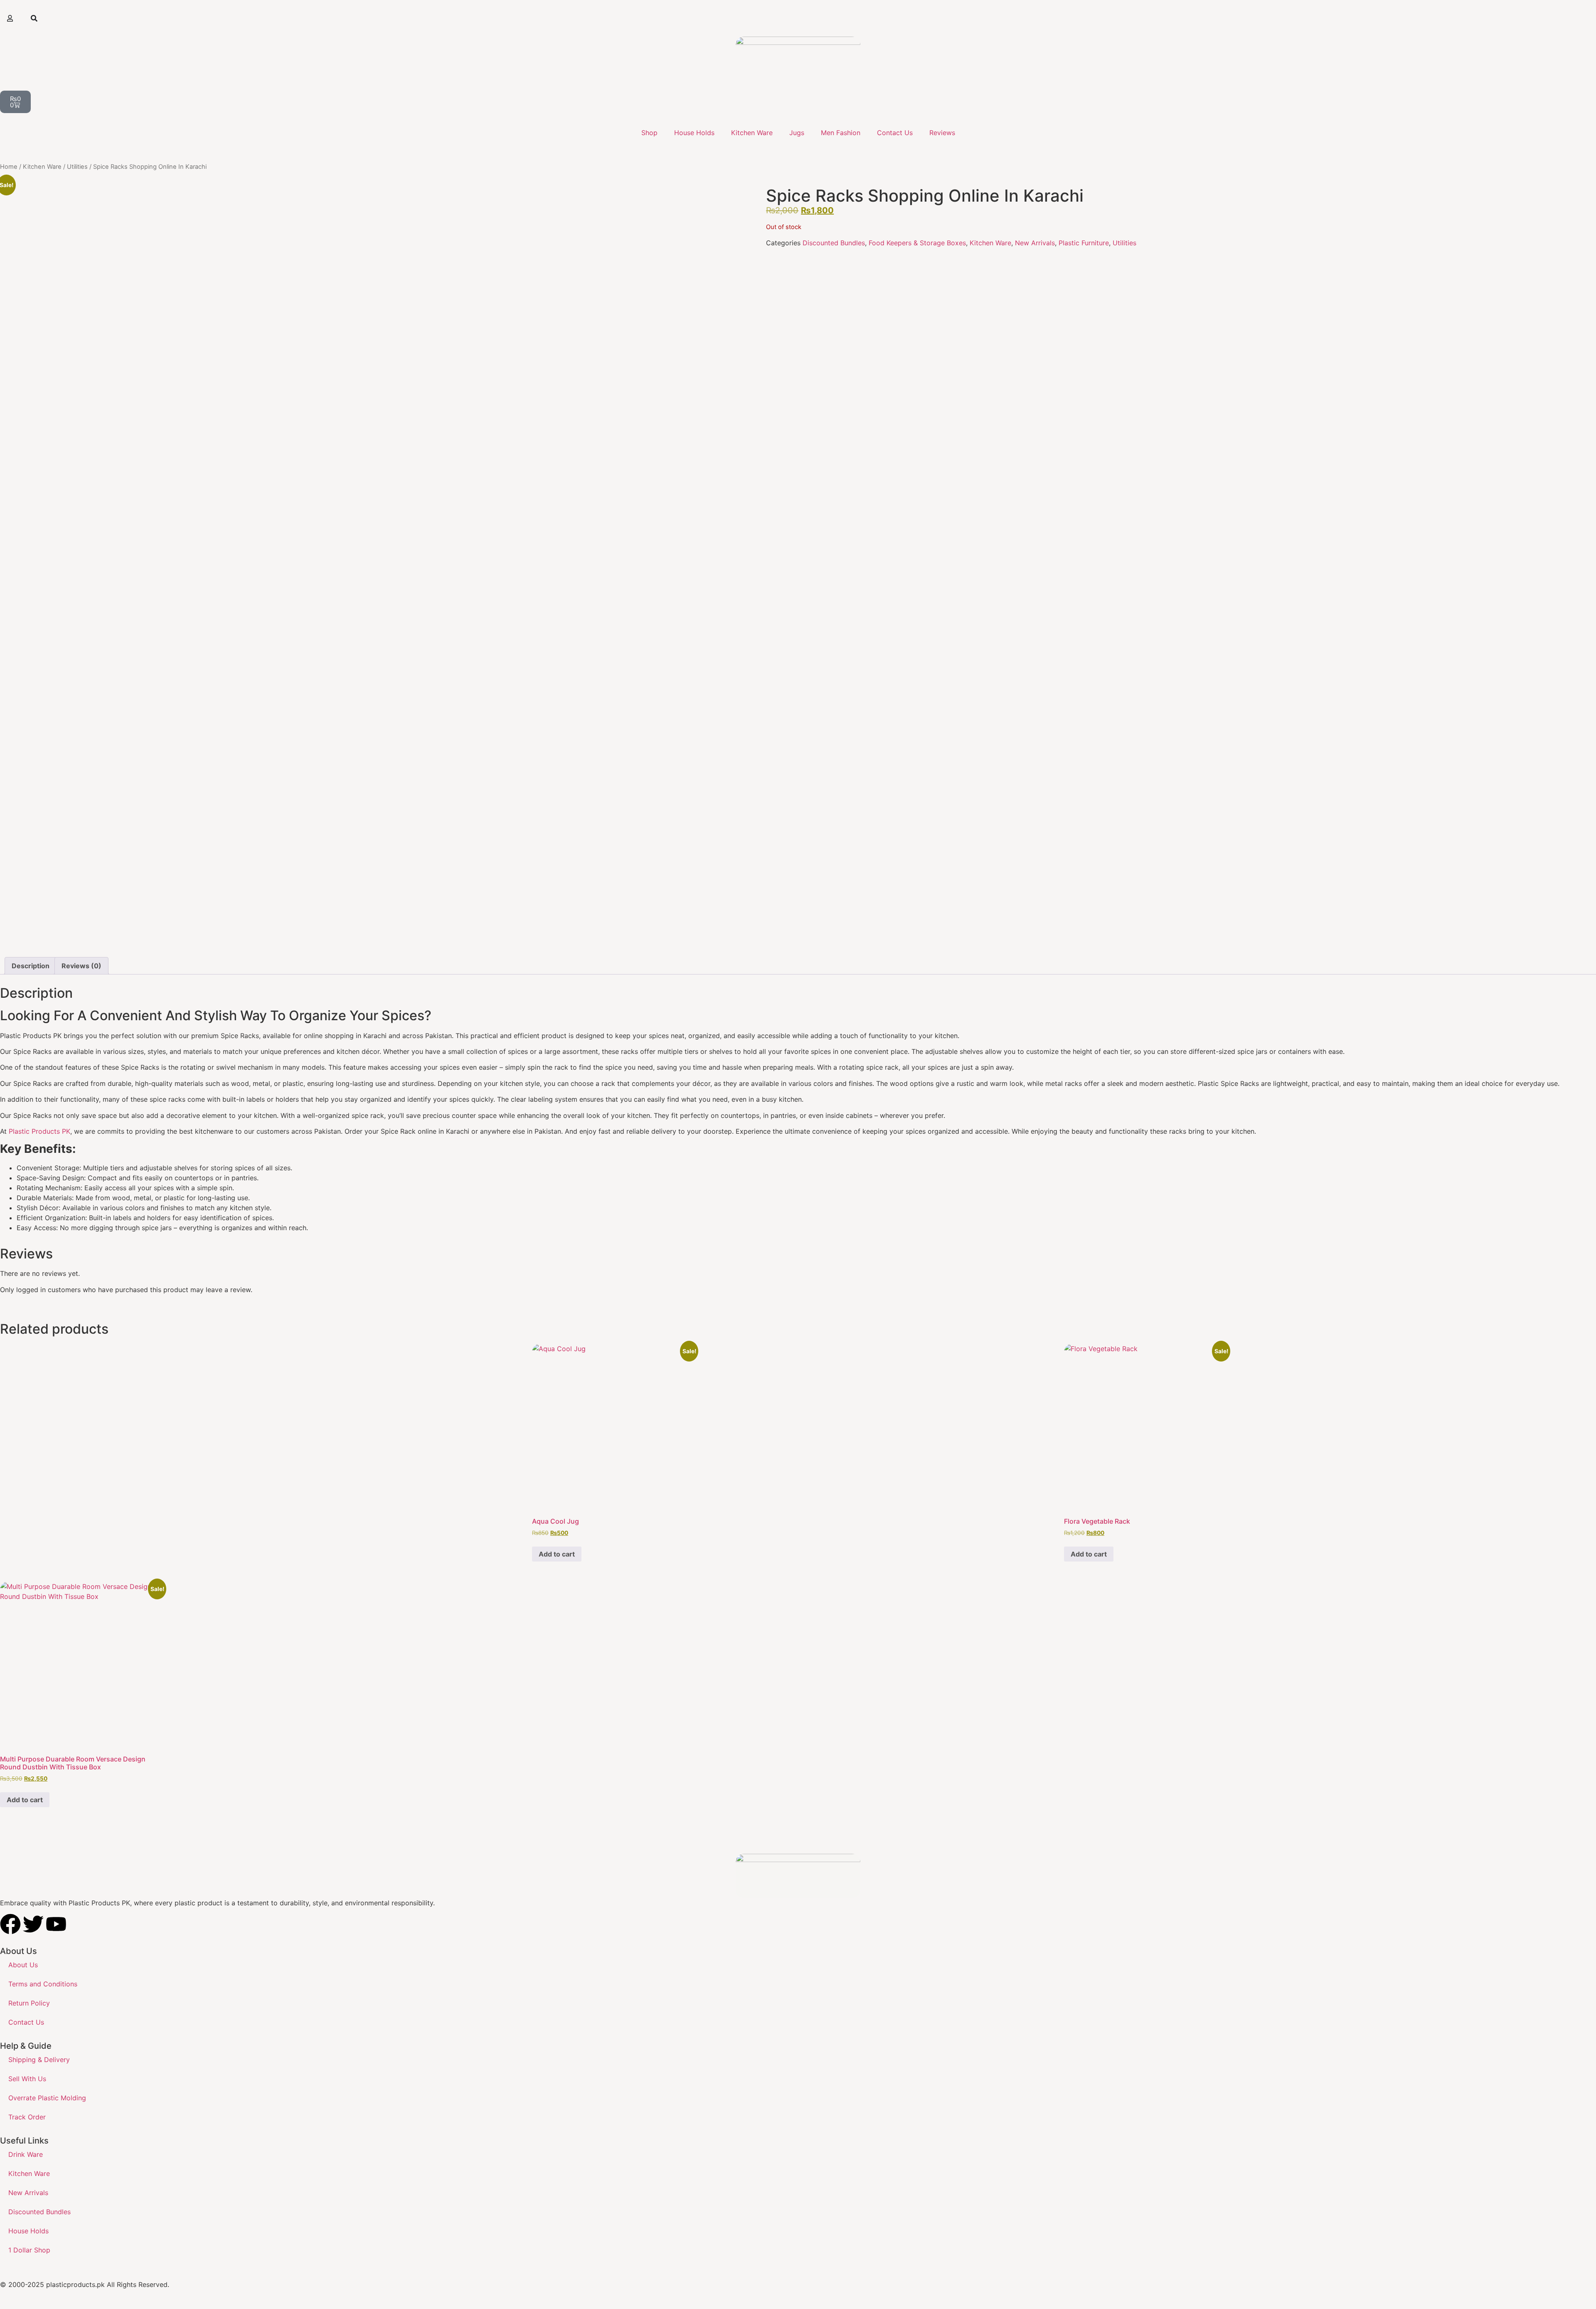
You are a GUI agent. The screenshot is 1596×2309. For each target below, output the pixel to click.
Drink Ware (26, 2154)
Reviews (942, 133)
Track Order (27, 2117)
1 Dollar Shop (29, 2250)
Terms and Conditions (43, 1984)
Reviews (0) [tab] (81, 966)
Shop (649, 133)
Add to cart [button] (557, 1554)
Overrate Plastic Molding (47, 2098)
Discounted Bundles (834, 243)
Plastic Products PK (39, 1131)
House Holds (694, 133)
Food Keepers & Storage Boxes (917, 243)
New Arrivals (1035, 243)
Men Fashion (841, 133)
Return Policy (29, 2003)
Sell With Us (27, 2079)
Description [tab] (31, 966)
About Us (23, 1965)
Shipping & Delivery (39, 2060)
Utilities (77, 167)
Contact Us (895, 133)
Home (9, 167)
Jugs (797, 133)
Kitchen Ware (752, 133)
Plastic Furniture (1084, 243)
